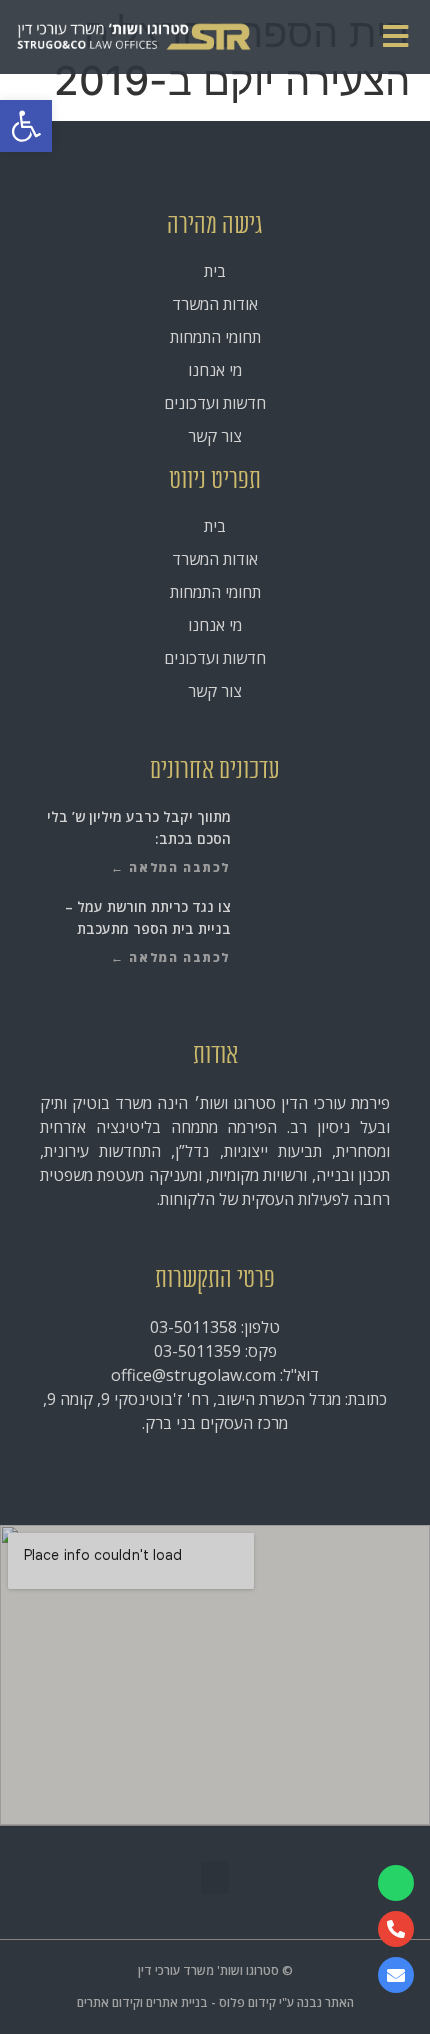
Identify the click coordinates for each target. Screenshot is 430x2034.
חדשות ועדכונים (215, 403)
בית (215, 271)
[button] (26, 126)
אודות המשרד (215, 304)
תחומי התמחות (215, 337)
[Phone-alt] (396, 1929)
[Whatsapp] (396, 1883)
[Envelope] (396, 1975)
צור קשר (215, 436)
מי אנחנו (215, 370)
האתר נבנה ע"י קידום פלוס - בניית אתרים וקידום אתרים (215, 2002)
